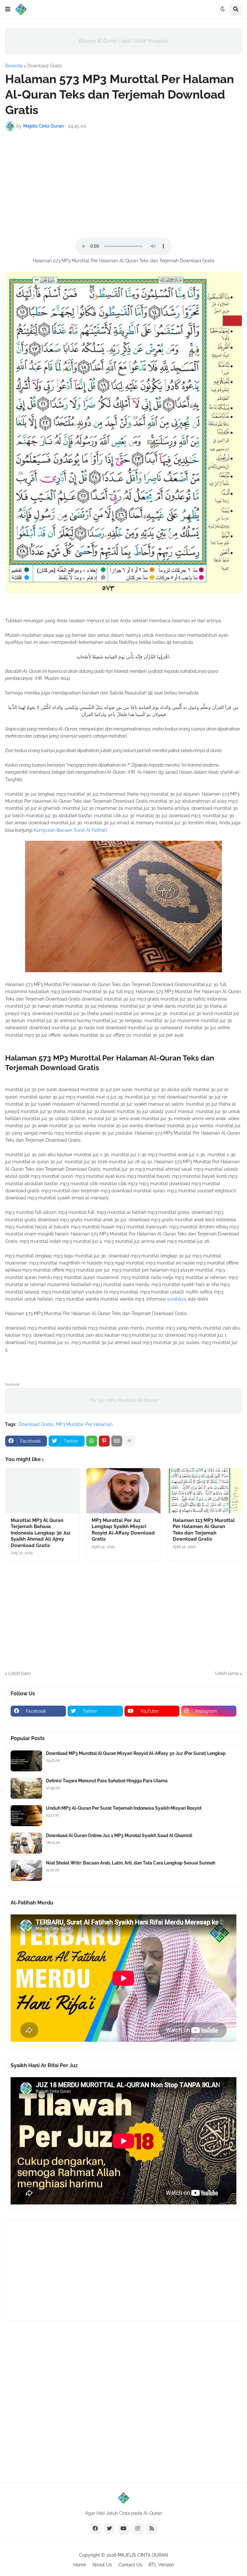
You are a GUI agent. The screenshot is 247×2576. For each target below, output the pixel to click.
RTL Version (161, 2565)
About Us (102, 2565)
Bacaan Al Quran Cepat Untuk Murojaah (123, 41)
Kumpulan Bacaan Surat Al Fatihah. (71, 830)
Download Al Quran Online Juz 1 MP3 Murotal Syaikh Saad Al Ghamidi (119, 1835)
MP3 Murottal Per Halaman (84, 1424)
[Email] (117, 1441)
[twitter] (109, 2529)
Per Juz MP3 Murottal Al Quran (124, 1400)
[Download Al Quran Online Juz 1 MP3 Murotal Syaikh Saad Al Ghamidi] (26, 1843)
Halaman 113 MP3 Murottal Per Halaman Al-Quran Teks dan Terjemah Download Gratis (204, 1530)
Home (80, 2565)
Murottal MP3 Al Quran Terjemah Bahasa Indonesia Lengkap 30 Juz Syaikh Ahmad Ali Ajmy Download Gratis (41, 1533)
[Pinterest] (104, 1441)
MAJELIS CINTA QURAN (143, 2555)
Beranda (14, 66)
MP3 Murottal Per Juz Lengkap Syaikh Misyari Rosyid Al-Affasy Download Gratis (123, 1530)
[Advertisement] (123, 184)
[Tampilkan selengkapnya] (129, 1441)
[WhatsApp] (92, 1441)
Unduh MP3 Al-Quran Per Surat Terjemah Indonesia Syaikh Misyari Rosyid (124, 1808)
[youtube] (123, 2529)
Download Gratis (45, 66)
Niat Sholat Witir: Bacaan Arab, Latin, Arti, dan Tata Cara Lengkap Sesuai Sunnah (131, 1863)
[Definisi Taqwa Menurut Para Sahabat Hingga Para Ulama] (26, 1788)
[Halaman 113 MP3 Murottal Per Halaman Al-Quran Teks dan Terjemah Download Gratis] (205, 1491)
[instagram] (138, 2529)
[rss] (152, 2529)
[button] (8, 9)
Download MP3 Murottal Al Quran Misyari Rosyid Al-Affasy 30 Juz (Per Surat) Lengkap (136, 1753)
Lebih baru (20, 1673)
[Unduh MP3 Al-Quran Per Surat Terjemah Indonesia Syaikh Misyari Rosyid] (26, 1816)
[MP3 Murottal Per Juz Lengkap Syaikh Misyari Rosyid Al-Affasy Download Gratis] (123, 1491)
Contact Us (130, 2565)
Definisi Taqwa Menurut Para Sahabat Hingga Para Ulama (107, 1781)
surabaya (177, 1299)
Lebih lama (227, 1673)
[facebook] (95, 2529)
